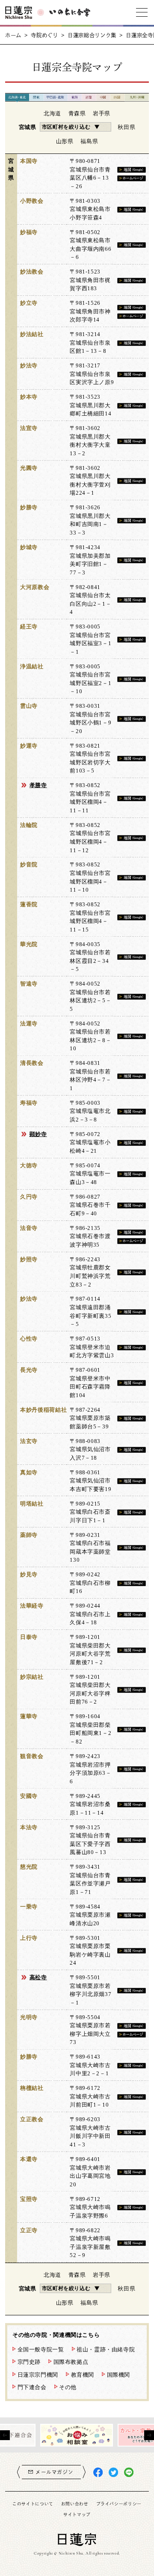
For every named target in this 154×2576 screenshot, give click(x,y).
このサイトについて (33, 2504)
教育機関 (83, 2375)
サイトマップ (77, 2514)
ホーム (13, 35)
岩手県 (102, 113)
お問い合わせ (75, 2504)
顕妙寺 (38, 1134)
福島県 (89, 141)
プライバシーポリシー (119, 2504)
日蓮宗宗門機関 (38, 2375)
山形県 (65, 141)
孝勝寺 (38, 785)
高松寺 (38, 1977)
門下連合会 (32, 2387)
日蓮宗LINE (129, 2472)
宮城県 (28, 127)
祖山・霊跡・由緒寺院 (106, 2349)
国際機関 (119, 2375)
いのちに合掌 (70, 12)
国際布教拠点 (71, 2362)
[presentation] (5, 2435)
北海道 (52, 113)
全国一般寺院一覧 (41, 2349)
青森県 (77, 113)
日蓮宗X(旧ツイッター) (113, 2472)
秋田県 (126, 127)
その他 (68, 2387)
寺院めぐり (44, 35)
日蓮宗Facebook (98, 2472)
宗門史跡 (29, 2362)
